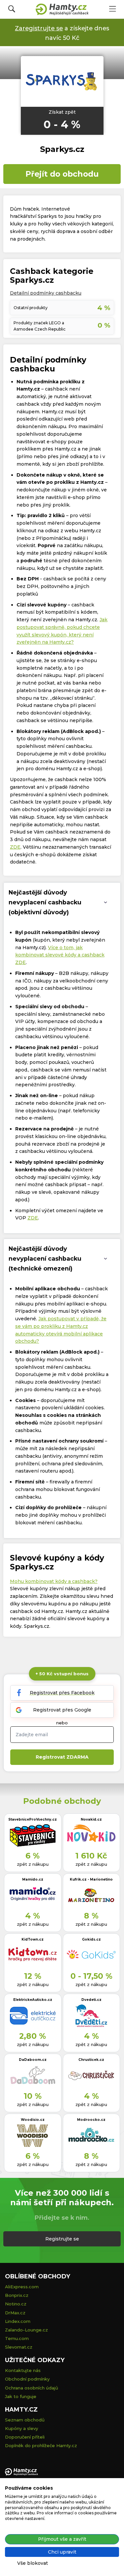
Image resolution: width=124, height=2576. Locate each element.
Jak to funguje (21, 2396)
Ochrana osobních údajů (32, 2388)
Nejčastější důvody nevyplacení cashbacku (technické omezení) (45, 1259)
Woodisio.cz (33, 2120)
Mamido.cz (33, 1879)
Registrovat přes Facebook (62, 1693)
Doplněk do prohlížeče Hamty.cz (41, 2445)
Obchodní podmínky (27, 2379)
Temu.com (17, 2338)
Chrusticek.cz (91, 2060)
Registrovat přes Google (62, 1710)
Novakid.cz (91, 1819)
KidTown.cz (33, 1939)
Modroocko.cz (91, 2120)
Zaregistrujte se (39, 28)
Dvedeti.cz (91, 2000)
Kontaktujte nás (23, 2370)
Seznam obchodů (25, 2420)
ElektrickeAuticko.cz (33, 2000)
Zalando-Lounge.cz (26, 2330)
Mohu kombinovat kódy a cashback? (54, 1581)
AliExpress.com (22, 2287)
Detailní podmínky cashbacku (46, 293)
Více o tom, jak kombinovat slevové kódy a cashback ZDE (60, 955)
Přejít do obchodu (62, 174)
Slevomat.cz (19, 2347)
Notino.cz (16, 2304)
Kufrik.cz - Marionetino (91, 1879)
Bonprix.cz (17, 2295)
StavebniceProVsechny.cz (33, 1819)
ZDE (15, 847)
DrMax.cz (15, 2313)
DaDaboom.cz (33, 2060)
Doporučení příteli (25, 2437)
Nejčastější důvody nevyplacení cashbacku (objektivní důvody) (45, 902)
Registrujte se (62, 2239)
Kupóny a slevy (21, 2428)
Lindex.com (18, 2321)
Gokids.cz (91, 1939)
